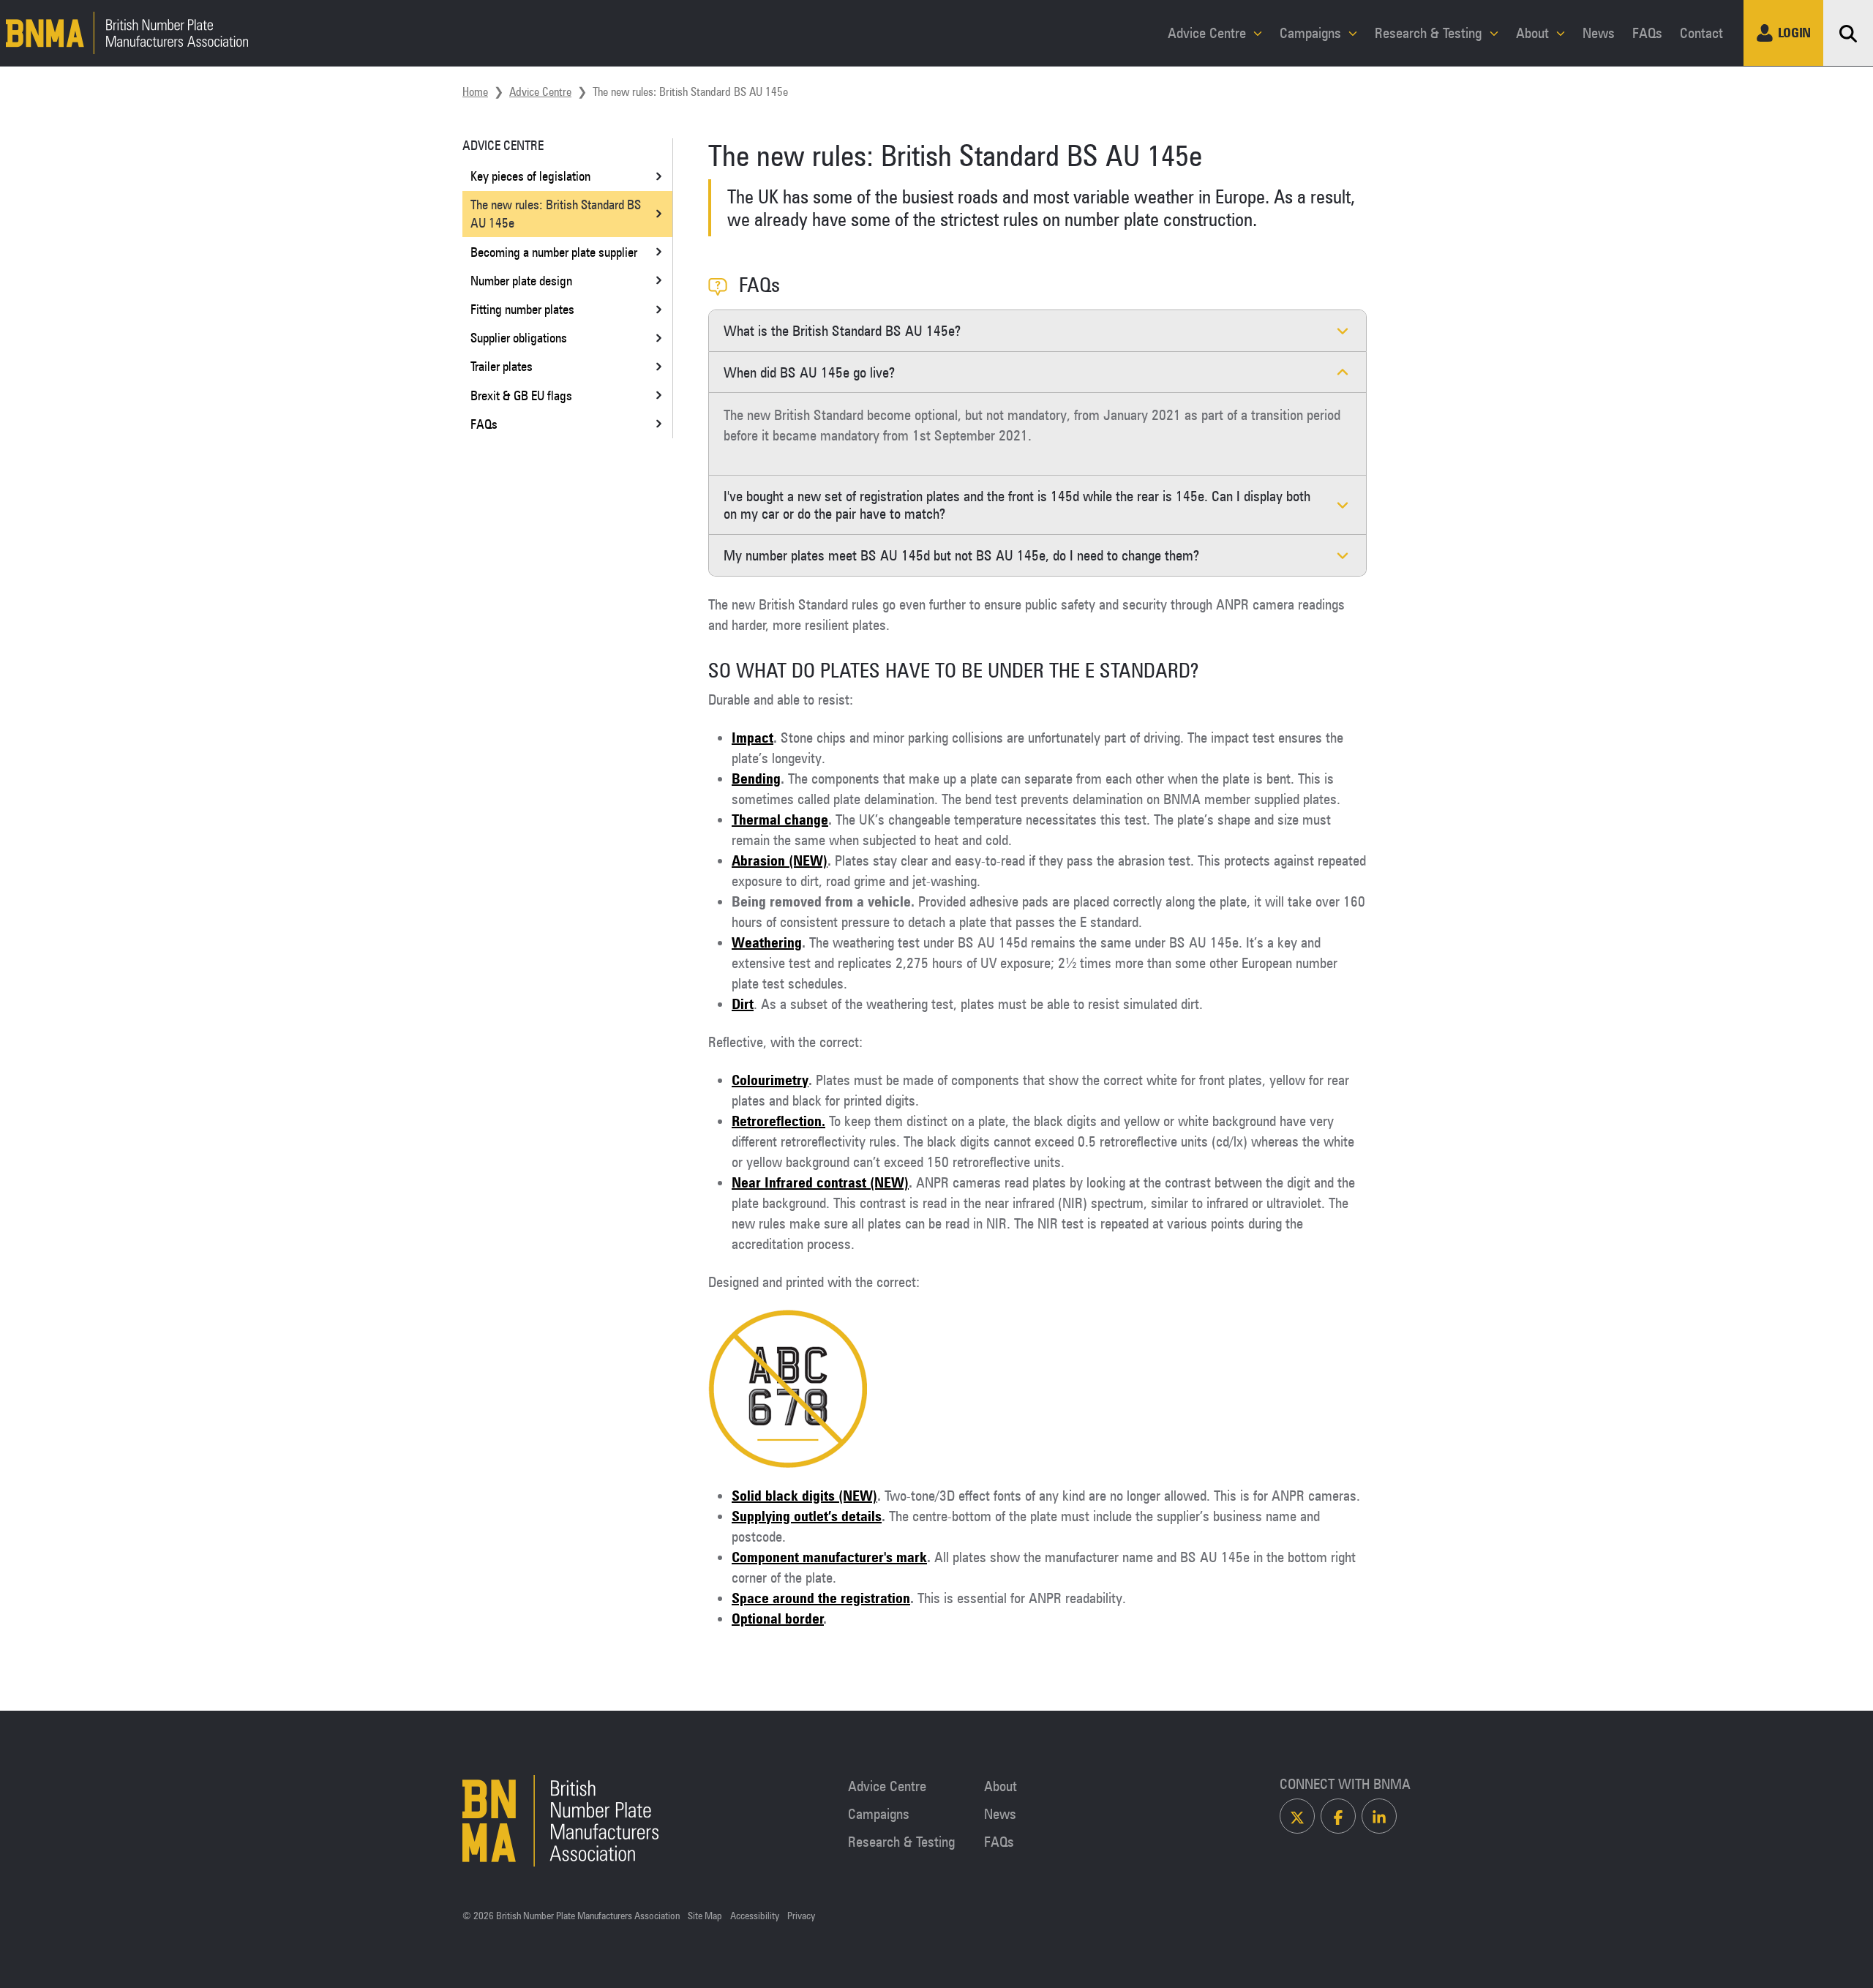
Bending (756, 779)
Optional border (778, 1618)
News (1599, 33)
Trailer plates (502, 366)
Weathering (767, 942)
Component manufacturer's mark (829, 1557)
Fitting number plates (522, 309)
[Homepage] (124, 33)
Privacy (801, 1916)
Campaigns (1312, 33)
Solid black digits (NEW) (804, 1496)
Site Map (705, 1916)
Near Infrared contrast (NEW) (820, 1182)
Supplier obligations (519, 337)
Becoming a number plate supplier (554, 252)
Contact (1701, 33)
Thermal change (780, 819)
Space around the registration (821, 1598)
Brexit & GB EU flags (521, 395)
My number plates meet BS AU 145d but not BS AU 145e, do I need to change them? (961, 555)
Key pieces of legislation (530, 176)
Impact (752, 738)
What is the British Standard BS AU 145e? (842, 331)
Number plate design (521, 280)
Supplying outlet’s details (807, 1516)
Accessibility (755, 1916)
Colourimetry (770, 1080)
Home (475, 91)
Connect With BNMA (1345, 1784)
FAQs (1647, 33)
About (1534, 33)
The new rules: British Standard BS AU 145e (556, 213)
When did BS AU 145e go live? (809, 372)
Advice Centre (1209, 33)
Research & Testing (1430, 33)
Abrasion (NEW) (780, 860)
